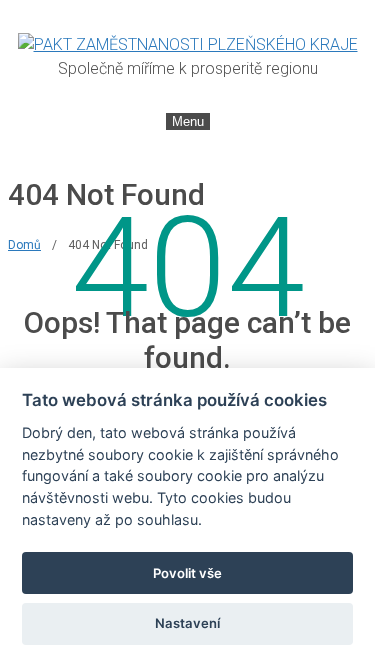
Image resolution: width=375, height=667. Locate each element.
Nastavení (187, 623)
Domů (24, 245)
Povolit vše (187, 573)
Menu (188, 121)
